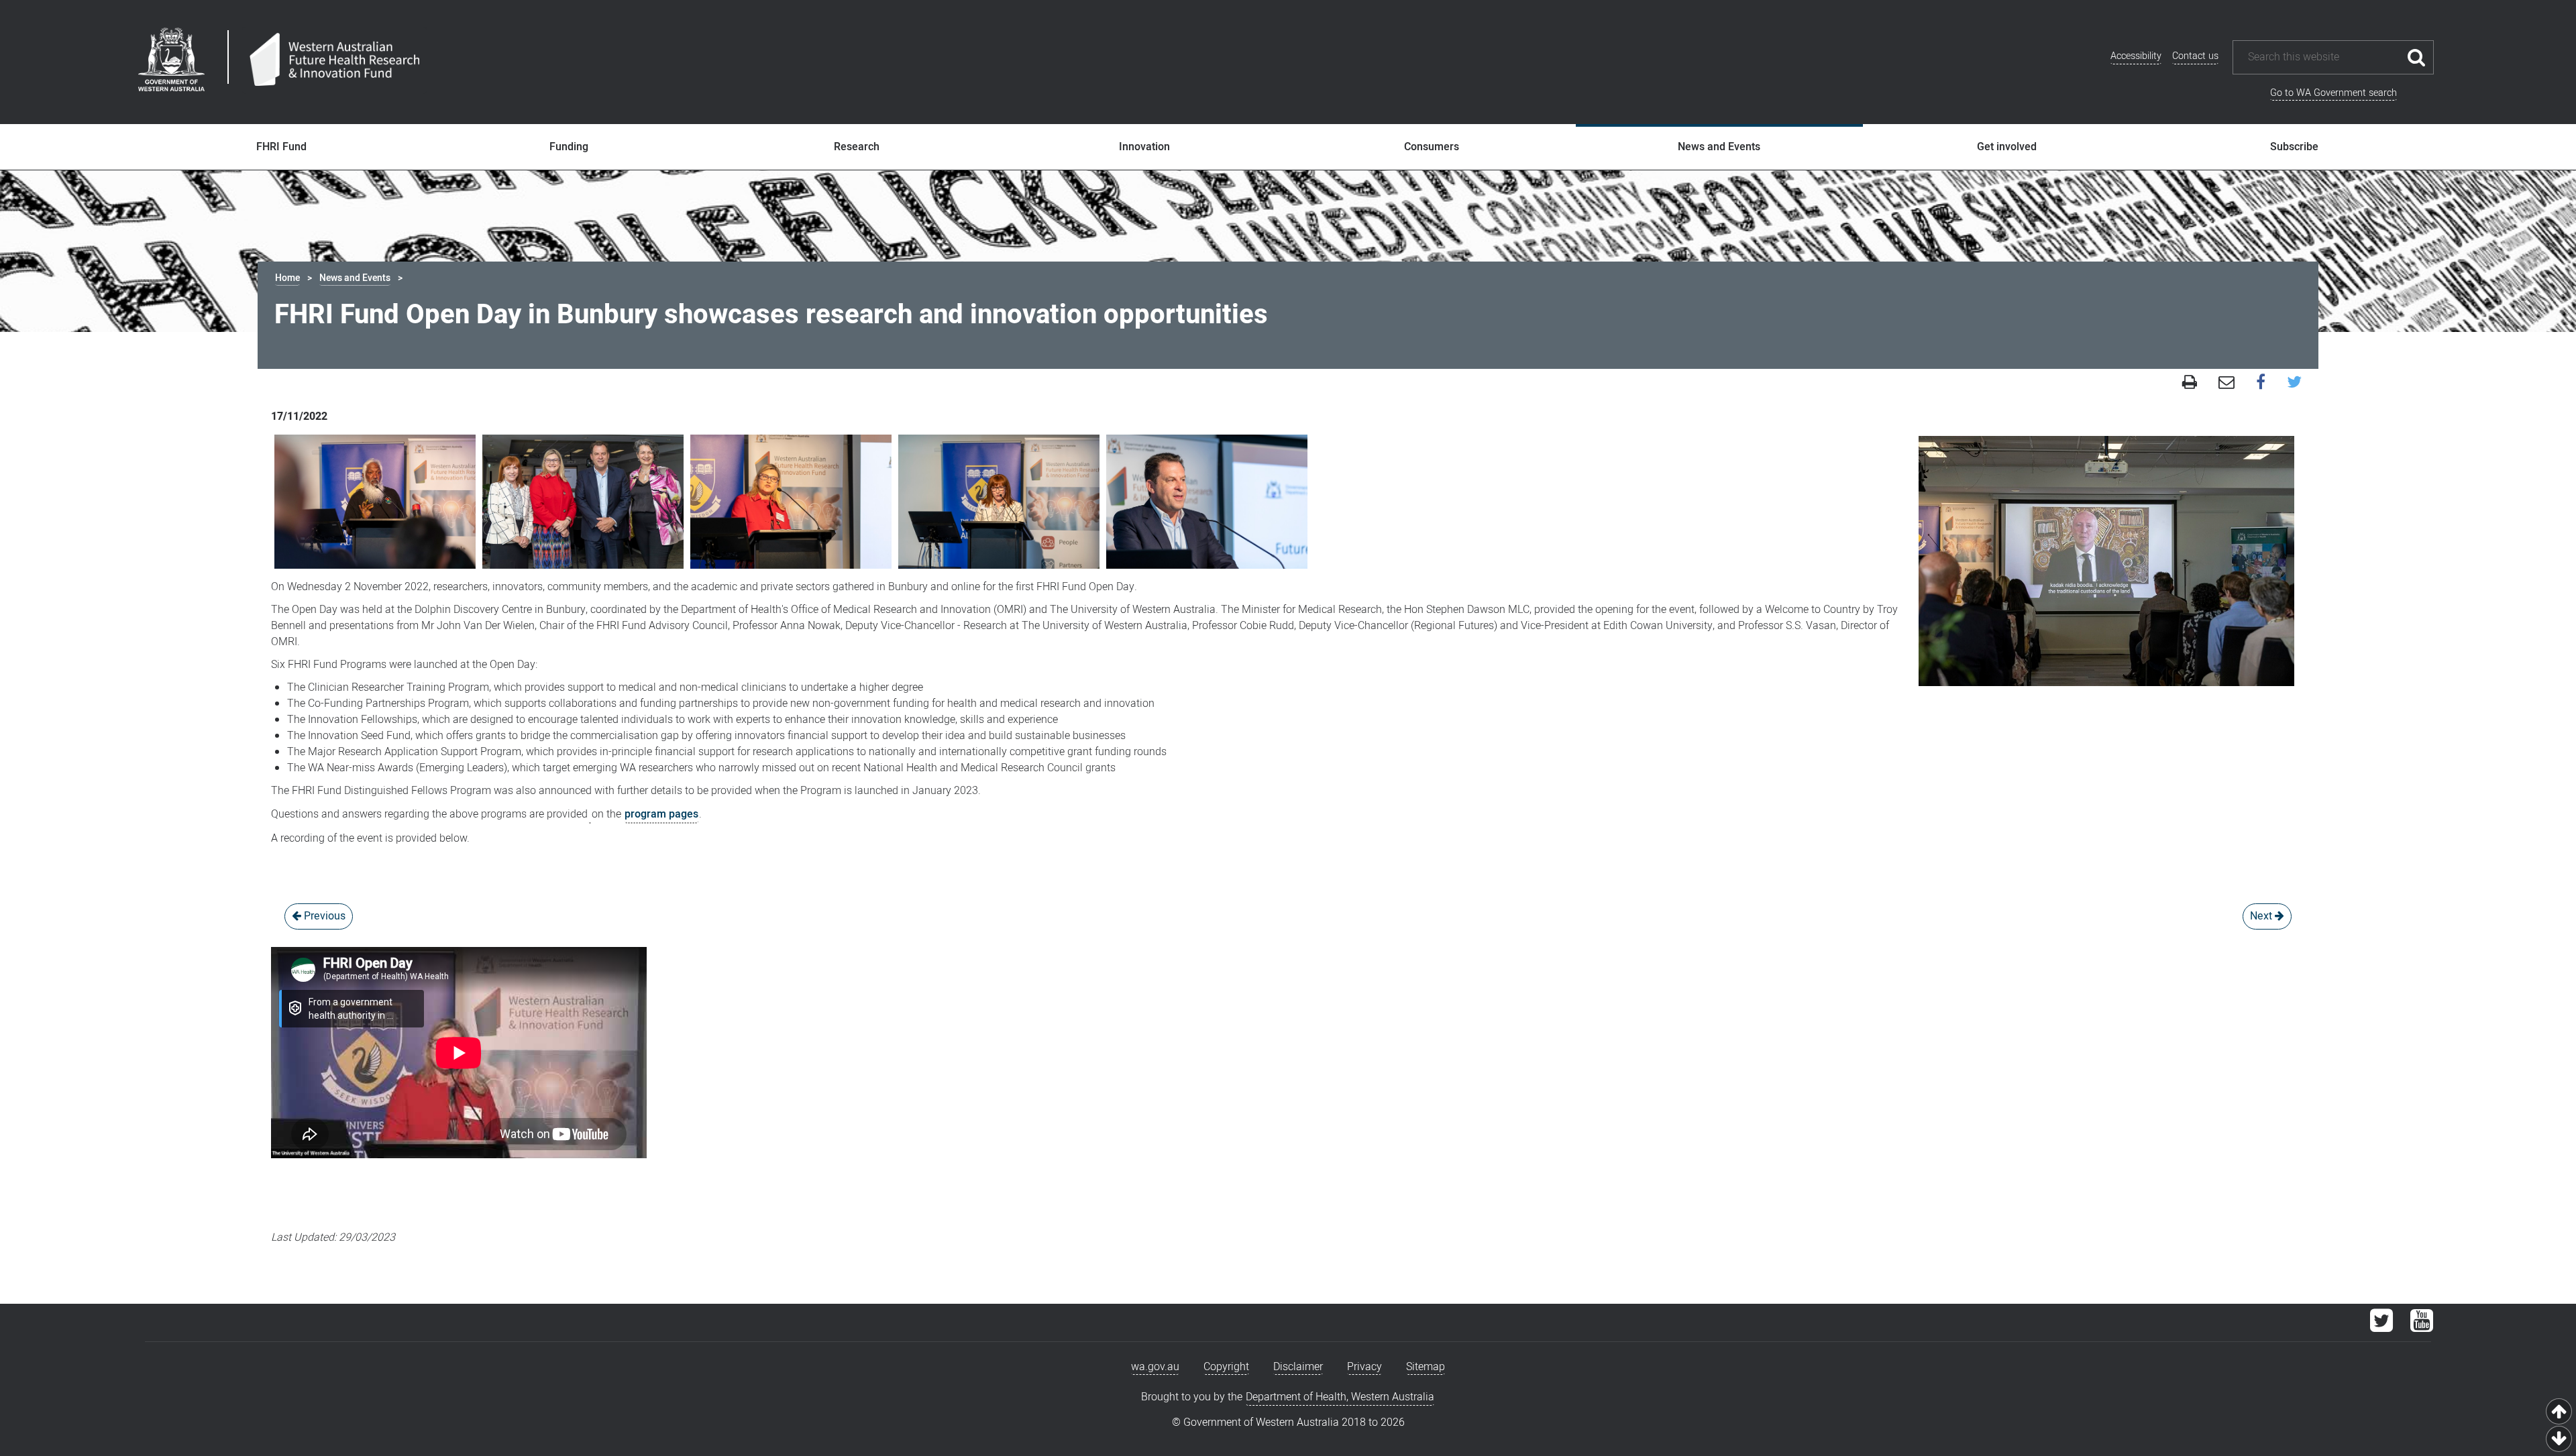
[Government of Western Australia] (171, 62)
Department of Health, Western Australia (1340, 1397)
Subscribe (2294, 147)
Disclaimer (1298, 1367)
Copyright (1226, 1367)
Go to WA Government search (2333, 93)
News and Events (1719, 147)
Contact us (2195, 56)
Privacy (1364, 1367)
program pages (661, 814)
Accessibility (2136, 56)
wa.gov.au (1155, 1367)
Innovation (1144, 147)
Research (857, 147)
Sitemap (1426, 1367)
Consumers (1432, 147)
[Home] (334, 60)
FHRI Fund (281, 147)
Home (287, 278)
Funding (569, 147)
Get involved (2007, 147)
